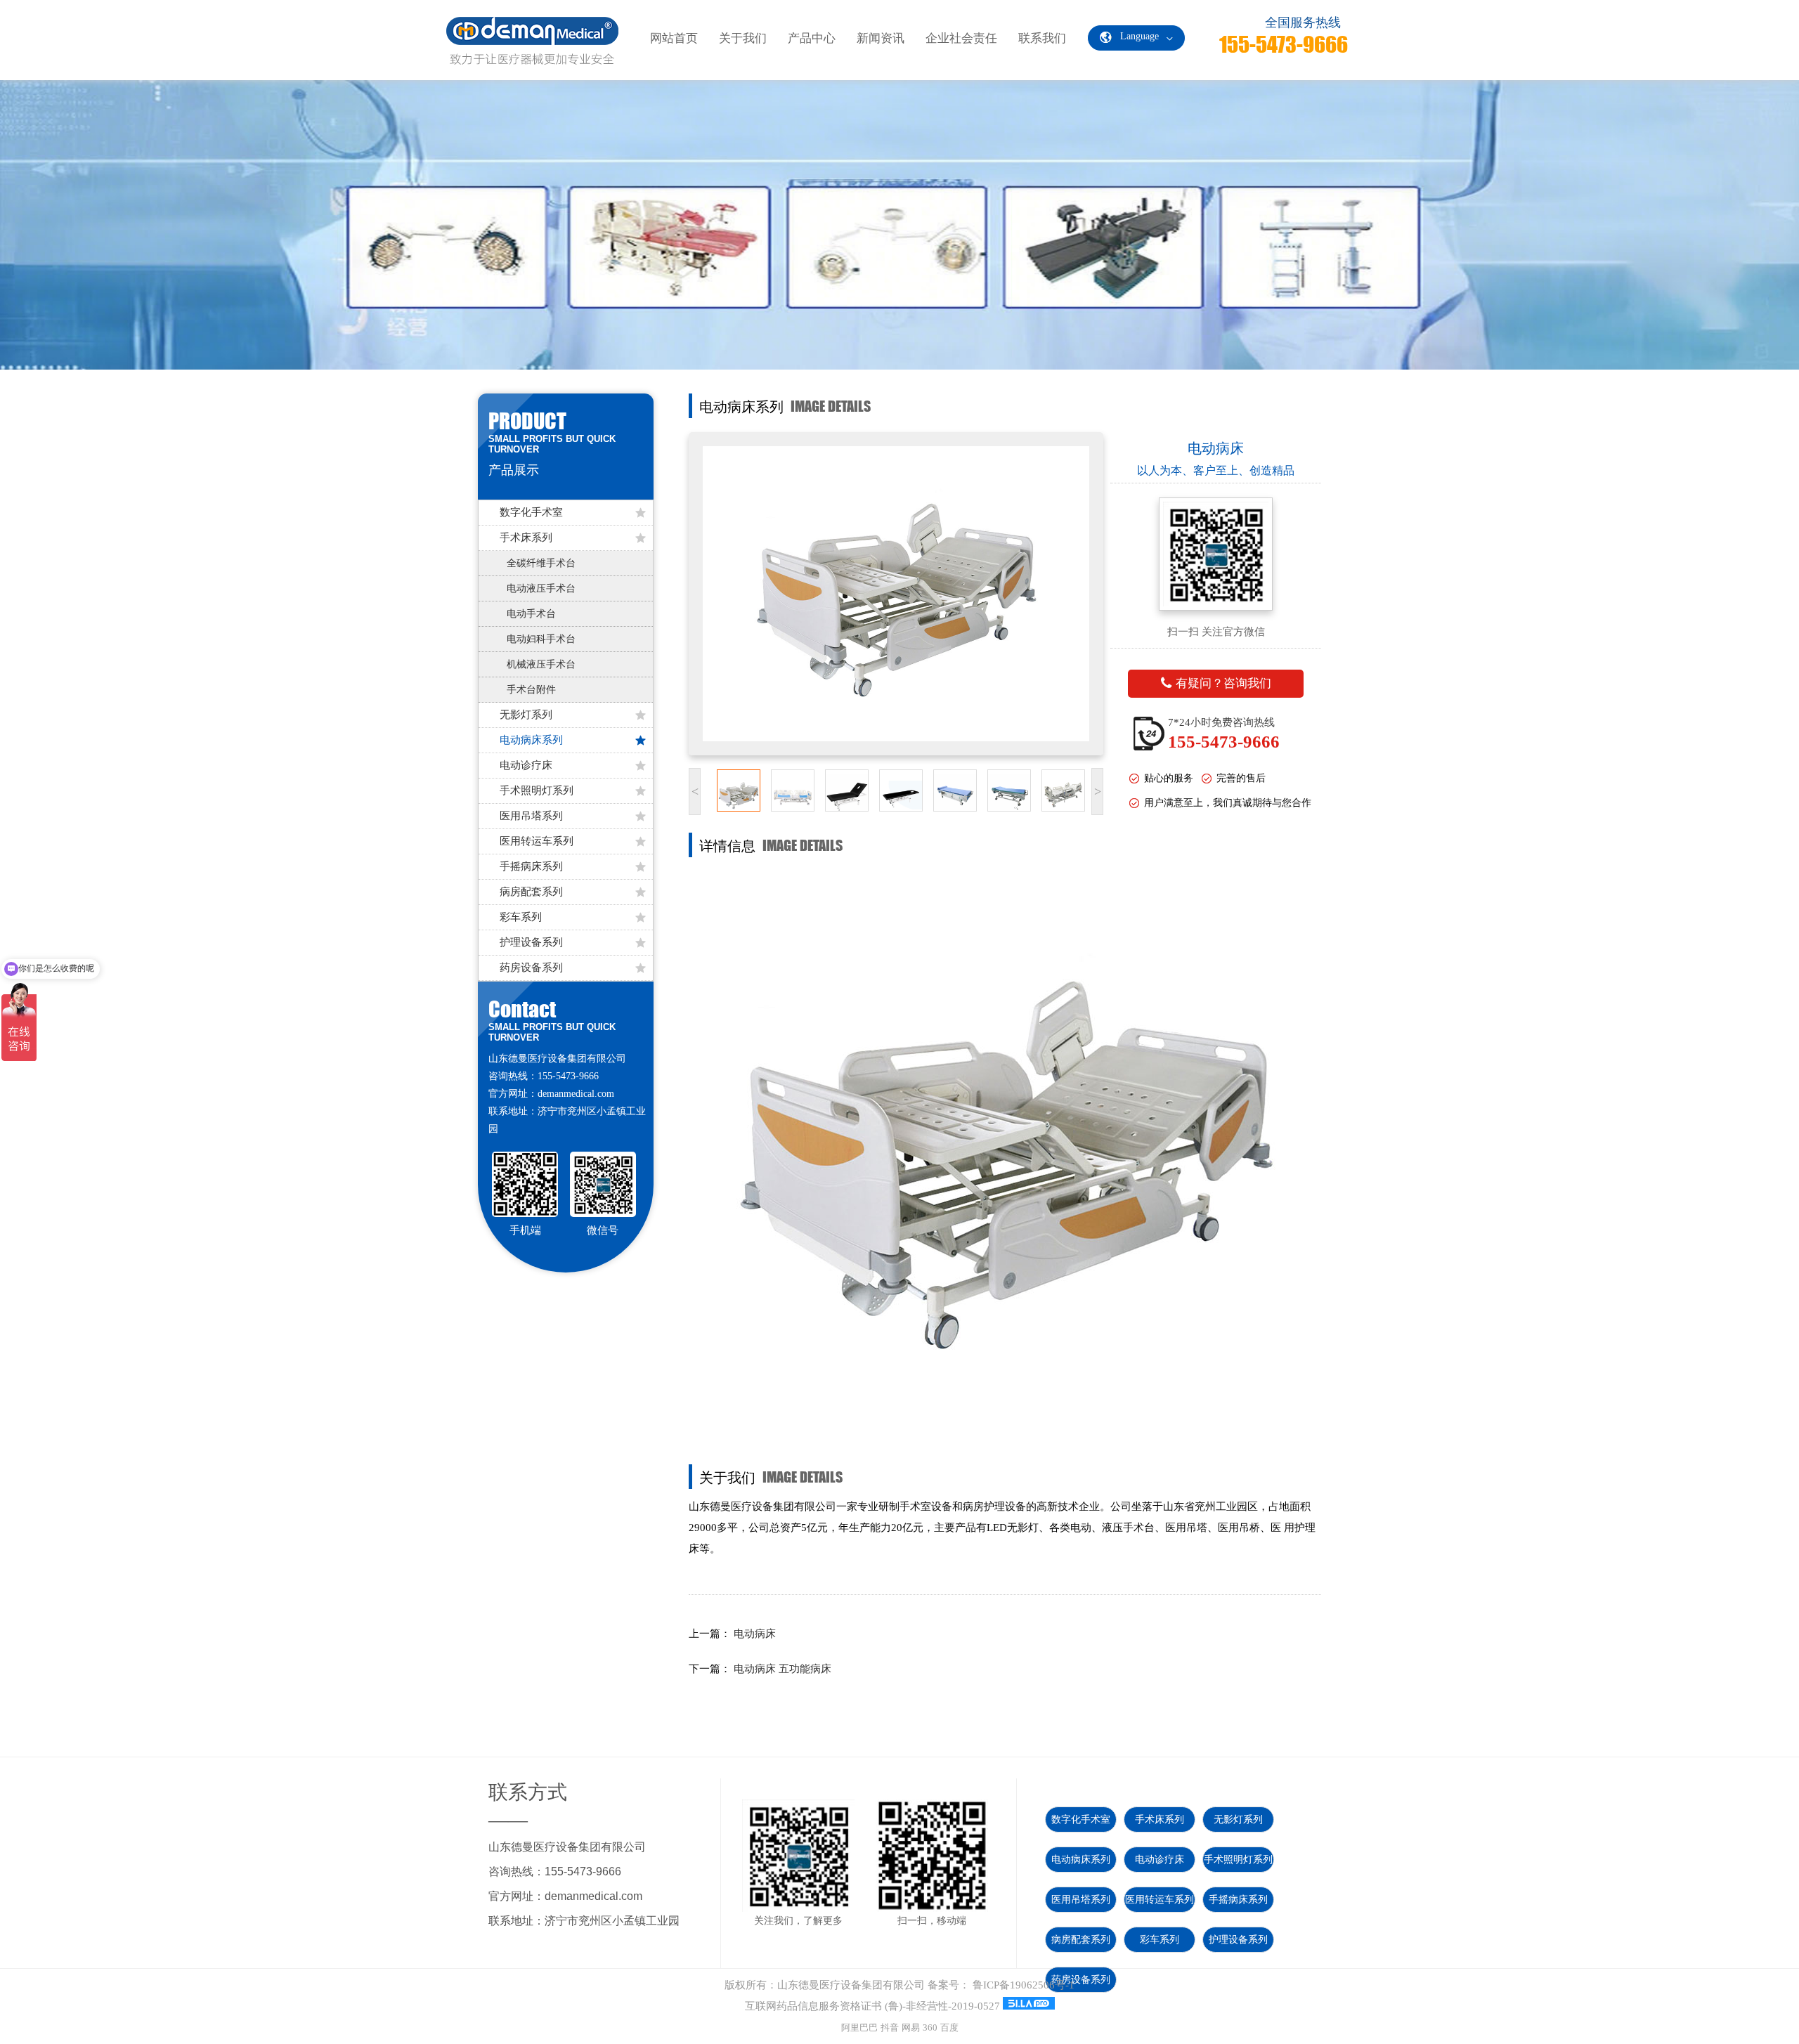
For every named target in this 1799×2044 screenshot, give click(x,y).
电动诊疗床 (526, 765)
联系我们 (1042, 38)
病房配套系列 (531, 892)
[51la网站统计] (1029, 2006)
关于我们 (743, 38)
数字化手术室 (531, 512)
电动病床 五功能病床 (782, 1669)
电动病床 (755, 1634)
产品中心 (812, 38)
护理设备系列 (531, 942)
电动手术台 (531, 614)
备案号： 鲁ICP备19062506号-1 (1001, 1985)
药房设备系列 (531, 968)
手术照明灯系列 (537, 790)
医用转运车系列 (537, 841)
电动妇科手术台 (541, 639)
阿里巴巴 (859, 2027)
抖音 (890, 2027)
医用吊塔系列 (531, 816)
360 (930, 2027)
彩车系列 (521, 917)
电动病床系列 (531, 740)
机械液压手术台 (541, 664)
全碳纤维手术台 (541, 563)
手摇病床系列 (531, 866)
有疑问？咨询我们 (1223, 683)
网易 (911, 2027)
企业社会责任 (961, 38)
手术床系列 (526, 538)
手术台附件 (531, 690)
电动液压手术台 (541, 588)
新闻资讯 (881, 38)
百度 (949, 2027)
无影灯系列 (526, 715)
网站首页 (674, 38)
